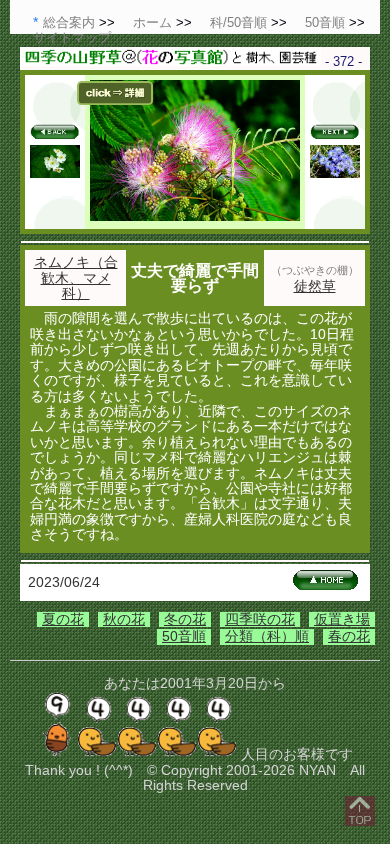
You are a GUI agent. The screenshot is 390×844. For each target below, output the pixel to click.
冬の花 (185, 619)
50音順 (184, 636)
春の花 (349, 636)
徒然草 (315, 286)
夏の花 (63, 619)
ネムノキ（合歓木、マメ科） (76, 277)
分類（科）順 (267, 636)
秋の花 (124, 619)
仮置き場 (342, 619)
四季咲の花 (260, 619)
